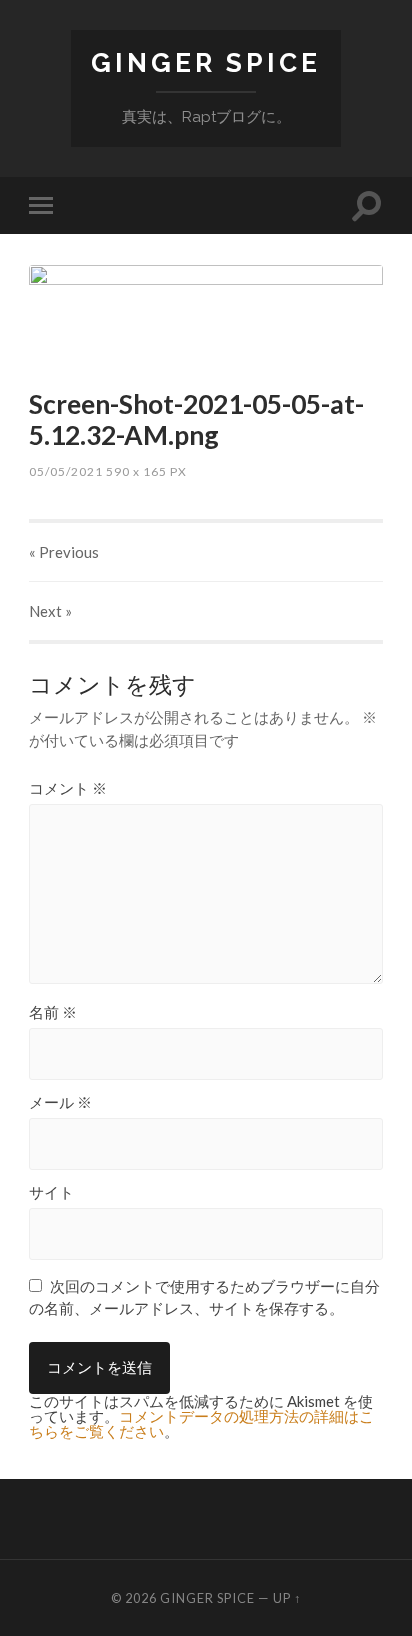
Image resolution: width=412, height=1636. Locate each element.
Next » (50, 611)
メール (60, 1102)
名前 (53, 1012)
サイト (51, 1192)
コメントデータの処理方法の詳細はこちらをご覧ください (201, 1423)
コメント (68, 788)
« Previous (64, 552)
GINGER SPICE (206, 62)
